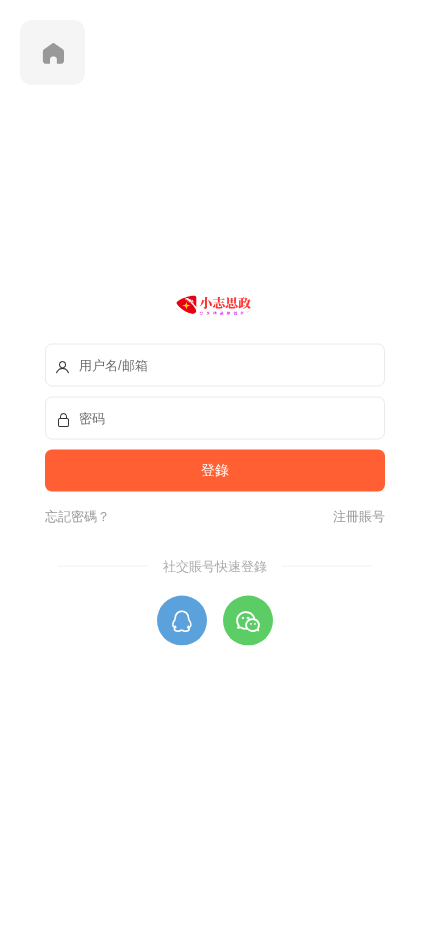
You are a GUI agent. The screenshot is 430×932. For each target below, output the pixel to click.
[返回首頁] (52, 52)
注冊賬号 (356, 516)
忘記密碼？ (77, 516)
